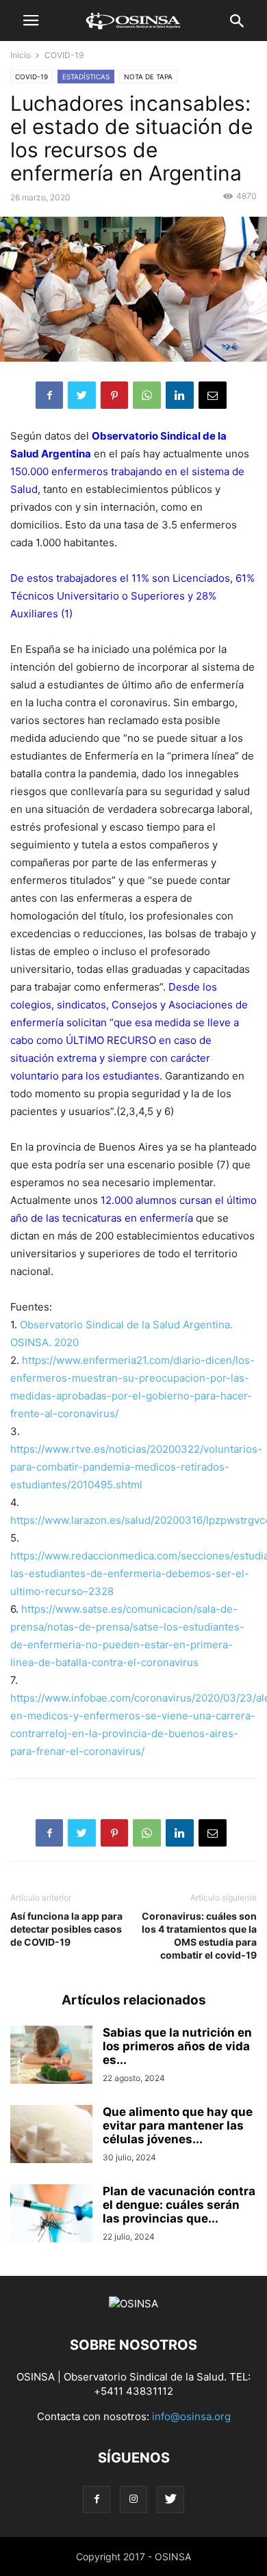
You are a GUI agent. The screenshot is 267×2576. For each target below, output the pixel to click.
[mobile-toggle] (31, 24)
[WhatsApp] (147, 395)
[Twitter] (82, 395)
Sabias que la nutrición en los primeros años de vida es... (177, 2046)
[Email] (213, 395)
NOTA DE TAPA (148, 77)
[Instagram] (133, 2499)
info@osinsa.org (191, 2416)
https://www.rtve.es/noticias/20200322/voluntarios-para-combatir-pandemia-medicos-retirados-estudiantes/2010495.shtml (136, 1467)
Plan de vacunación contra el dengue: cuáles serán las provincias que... (179, 2205)
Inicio (21, 55)
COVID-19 (64, 55)
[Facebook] (49, 395)
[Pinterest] (114, 395)
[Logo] (133, 2304)
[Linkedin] (180, 395)
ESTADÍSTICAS (86, 77)
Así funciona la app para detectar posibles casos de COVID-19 (66, 1929)
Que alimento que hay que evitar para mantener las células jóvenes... (178, 2125)
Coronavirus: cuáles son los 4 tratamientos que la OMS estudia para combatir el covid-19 (199, 1935)
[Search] (238, 24)
